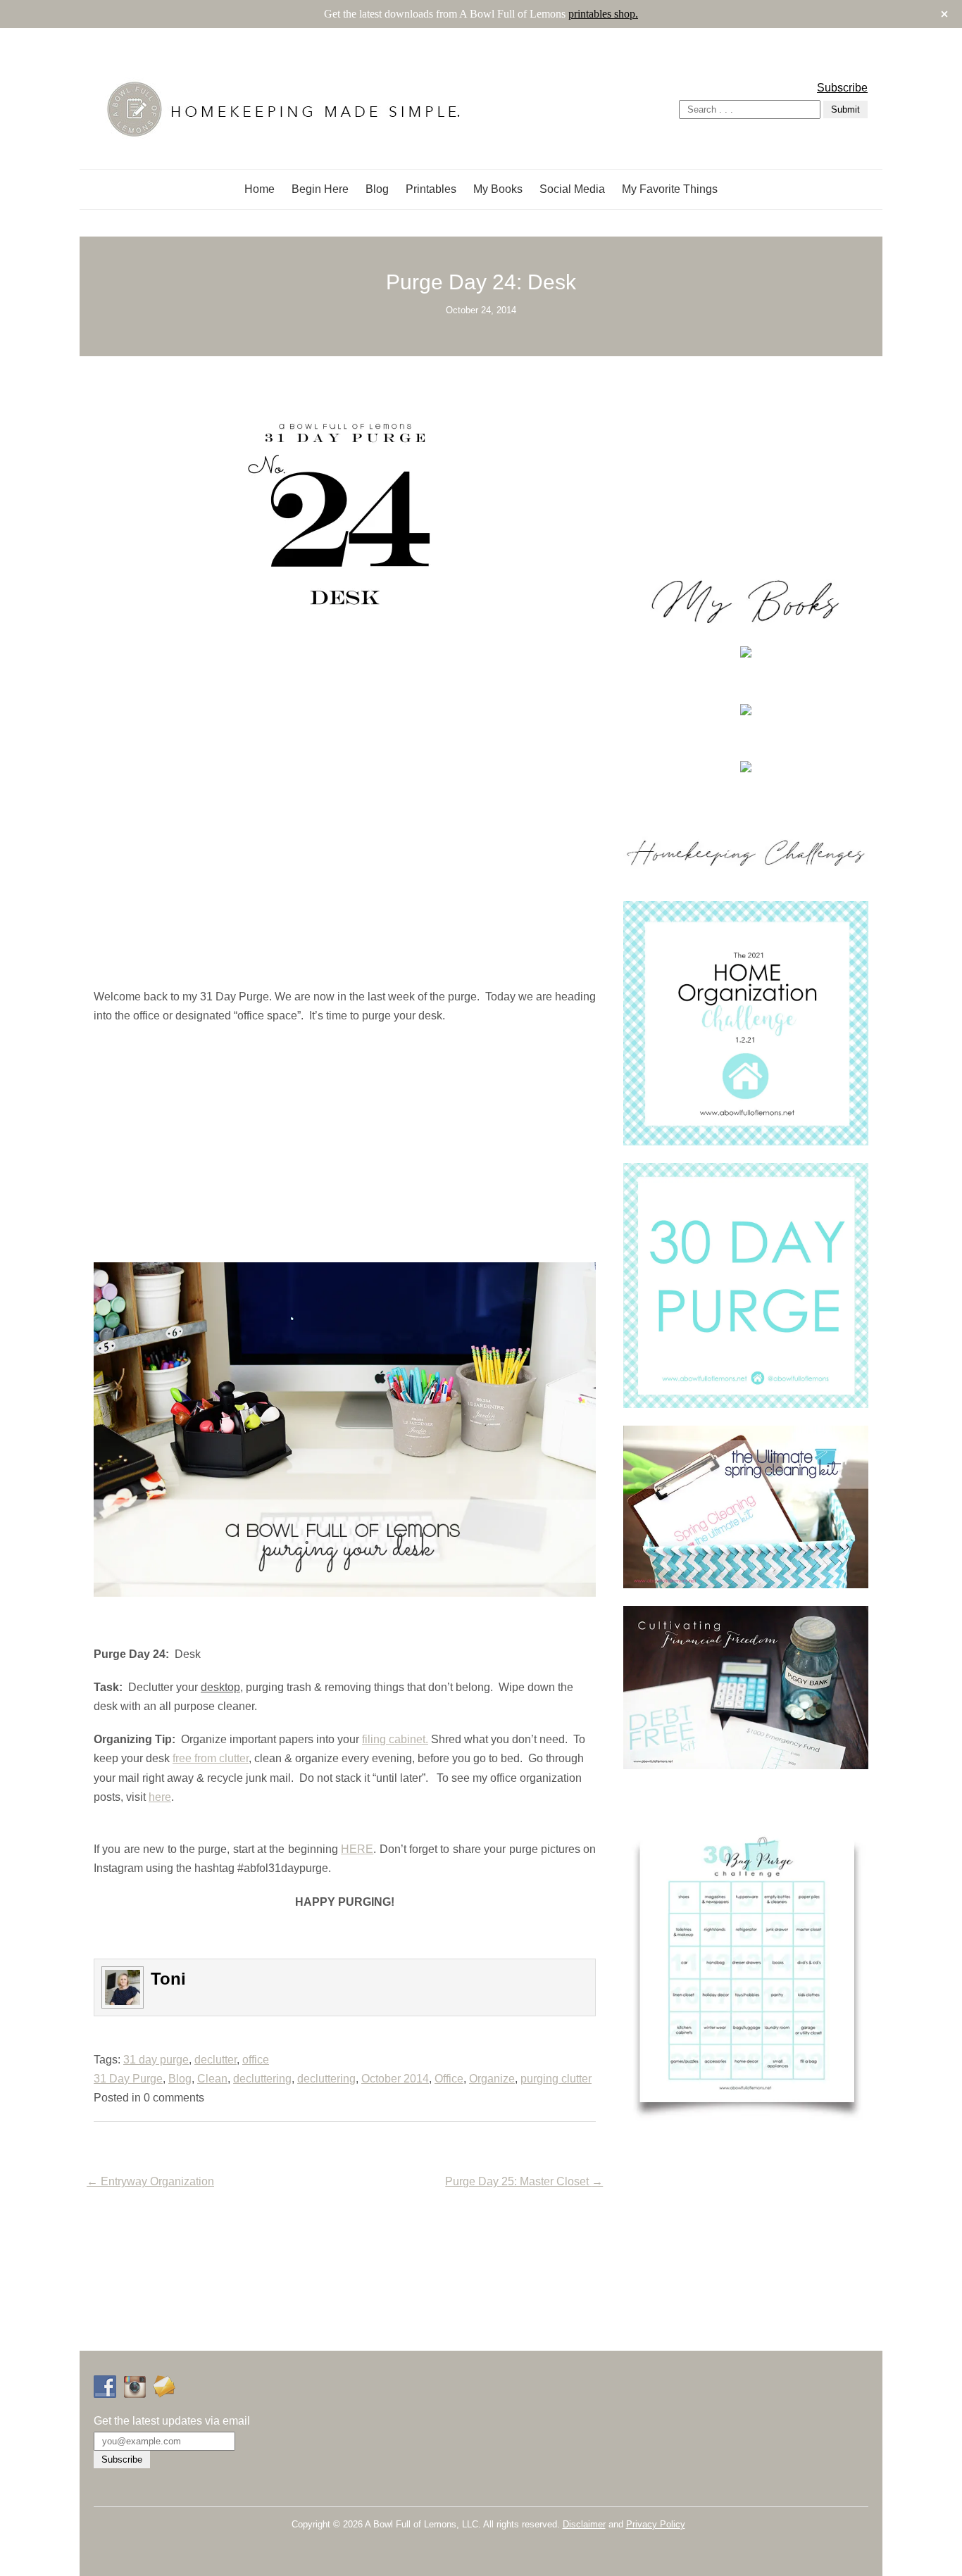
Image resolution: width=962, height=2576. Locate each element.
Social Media (572, 189)
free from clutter (211, 1758)
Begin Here (320, 189)
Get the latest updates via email (172, 2421)
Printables (431, 189)
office (256, 2060)
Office (449, 2079)
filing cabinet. (395, 1739)
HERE (357, 1849)
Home (260, 189)
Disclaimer (584, 2524)
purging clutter (556, 2079)
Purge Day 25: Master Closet (524, 2181)
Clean (212, 2079)
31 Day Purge (128, 2079)
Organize (492, 2079)
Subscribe (842, 88)
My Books (498, 189)
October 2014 (395, 2079)
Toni (168, 1979)
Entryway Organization (150, 2181)
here (160, 1797)
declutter (215, 2060)
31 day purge (156, 2060)
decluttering (262, 2079)
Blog (377, 189)
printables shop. (603, 14)
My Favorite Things (670, 189)
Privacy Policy (656, 2524)
